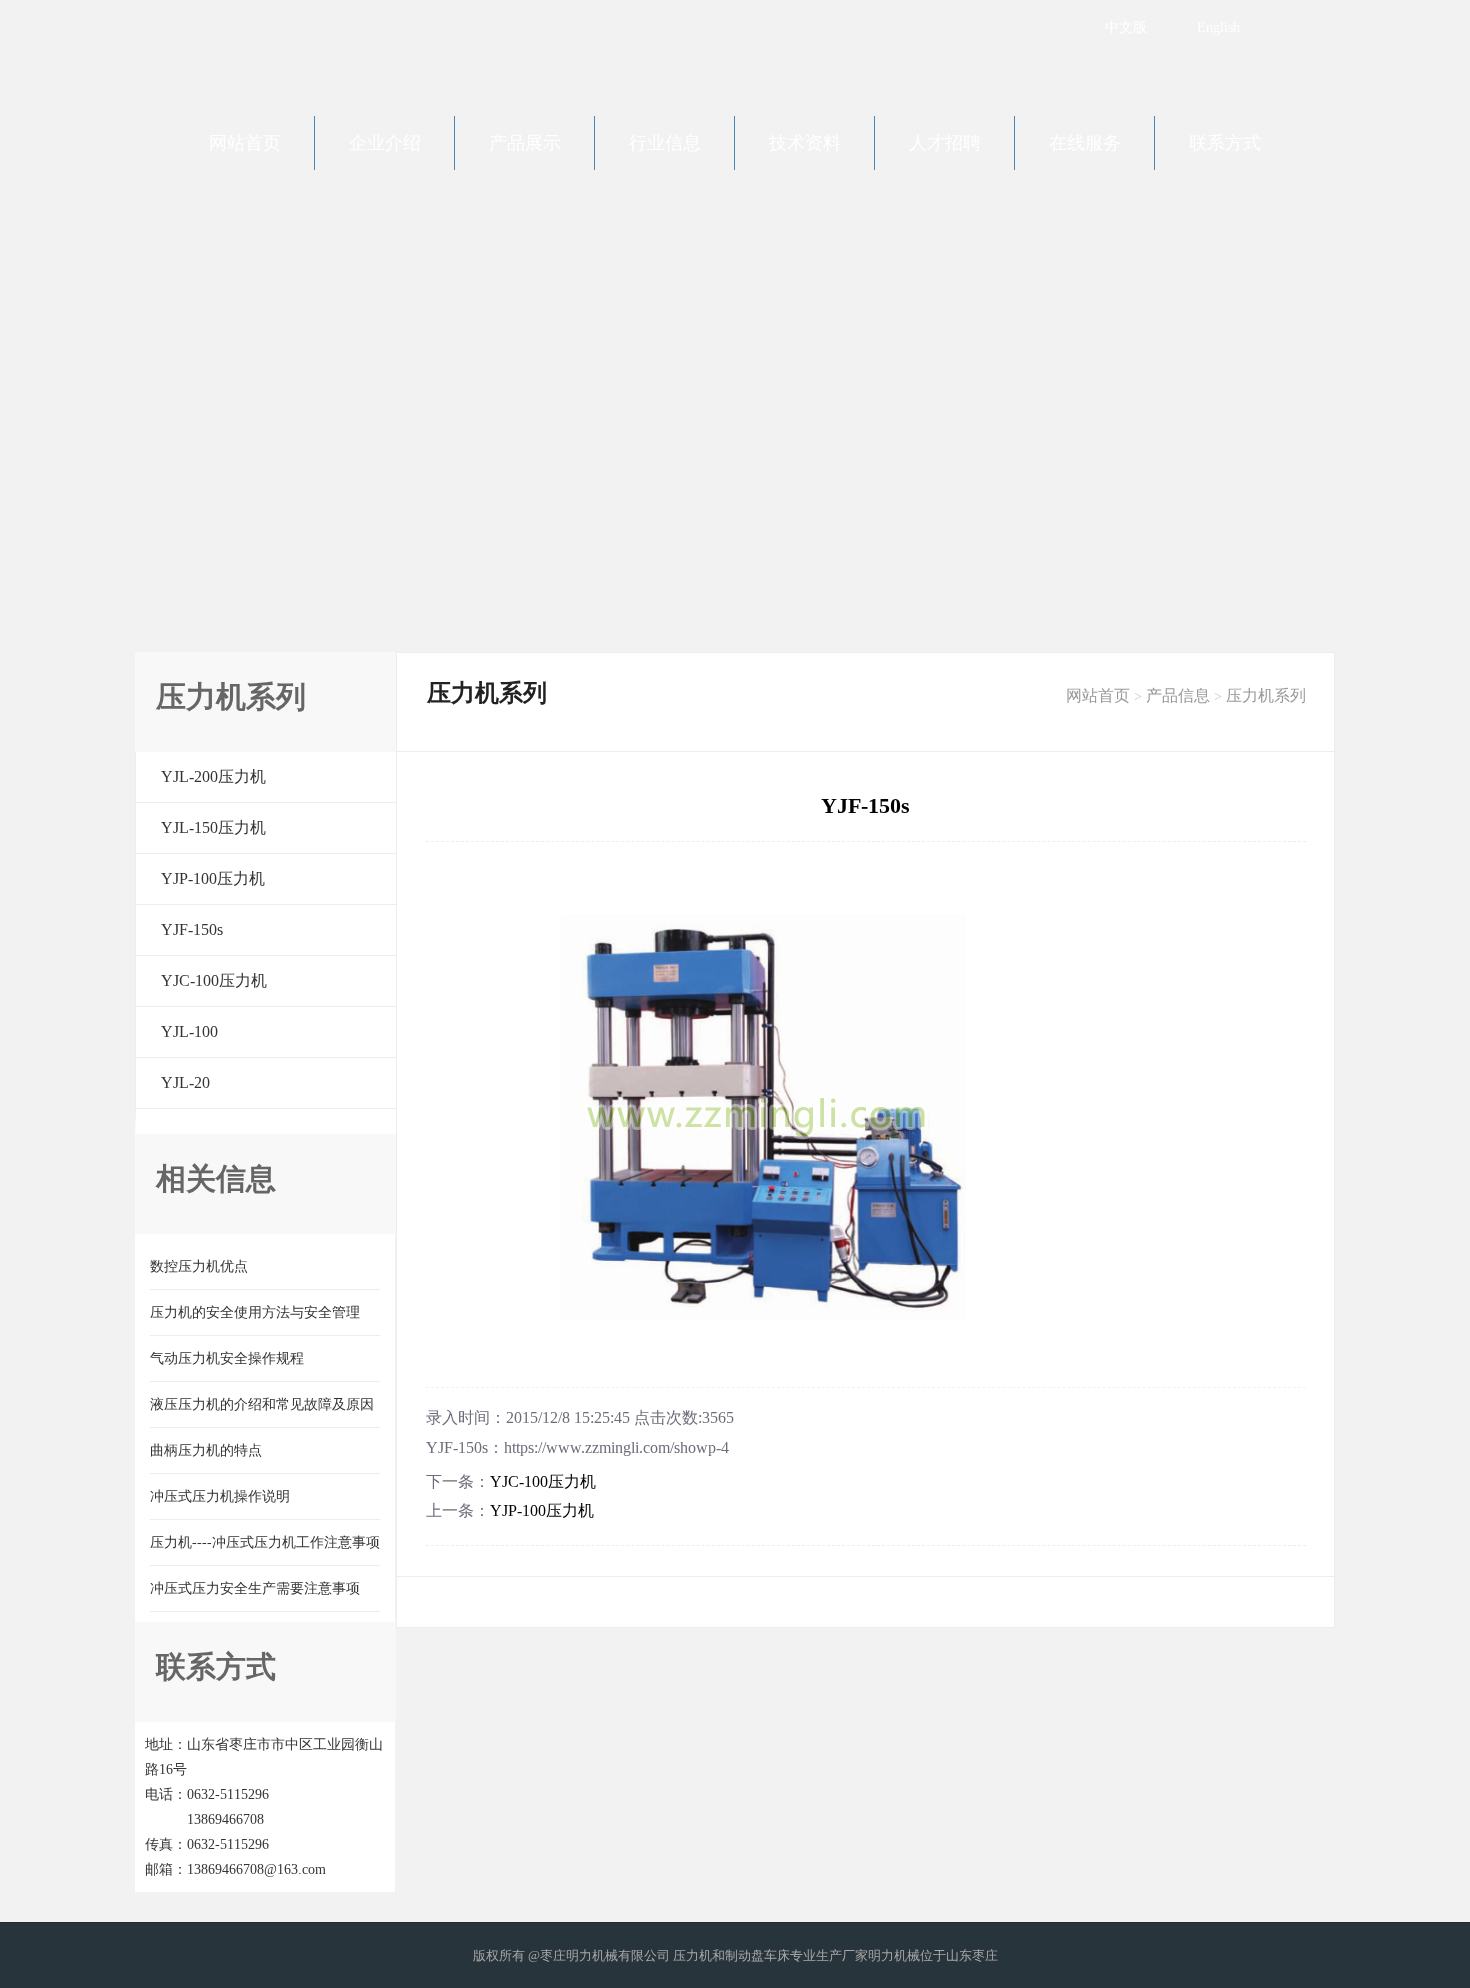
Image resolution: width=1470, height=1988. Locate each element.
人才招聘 (945, 143)
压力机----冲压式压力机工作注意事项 (265, 1542)
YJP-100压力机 (213, 878)
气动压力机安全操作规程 (227, 1358)
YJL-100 (189, 1031)
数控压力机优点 (199, 1266)
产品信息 (1178, 695)
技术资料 (805, 143)
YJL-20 (185, 1082)
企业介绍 (385, 143)
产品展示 (525, 143)
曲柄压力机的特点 (206, 1450)
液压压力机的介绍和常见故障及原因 (262, 1404)
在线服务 (1085, 143)
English (1218, 27)
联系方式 (1225, 143)
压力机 (692, 1955)
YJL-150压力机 (213, 827)
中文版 (1126, 27)
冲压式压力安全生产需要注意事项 (255, 1588)
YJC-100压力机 (214, 980)
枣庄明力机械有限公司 (305, 50)
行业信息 (665, 143)
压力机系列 (1266, 695)
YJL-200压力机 (213, 776)
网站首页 (245, 143)
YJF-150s (192, 929)
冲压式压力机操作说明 (220, 1496)
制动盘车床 (757, 1955)
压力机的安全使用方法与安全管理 (255, 1312)
